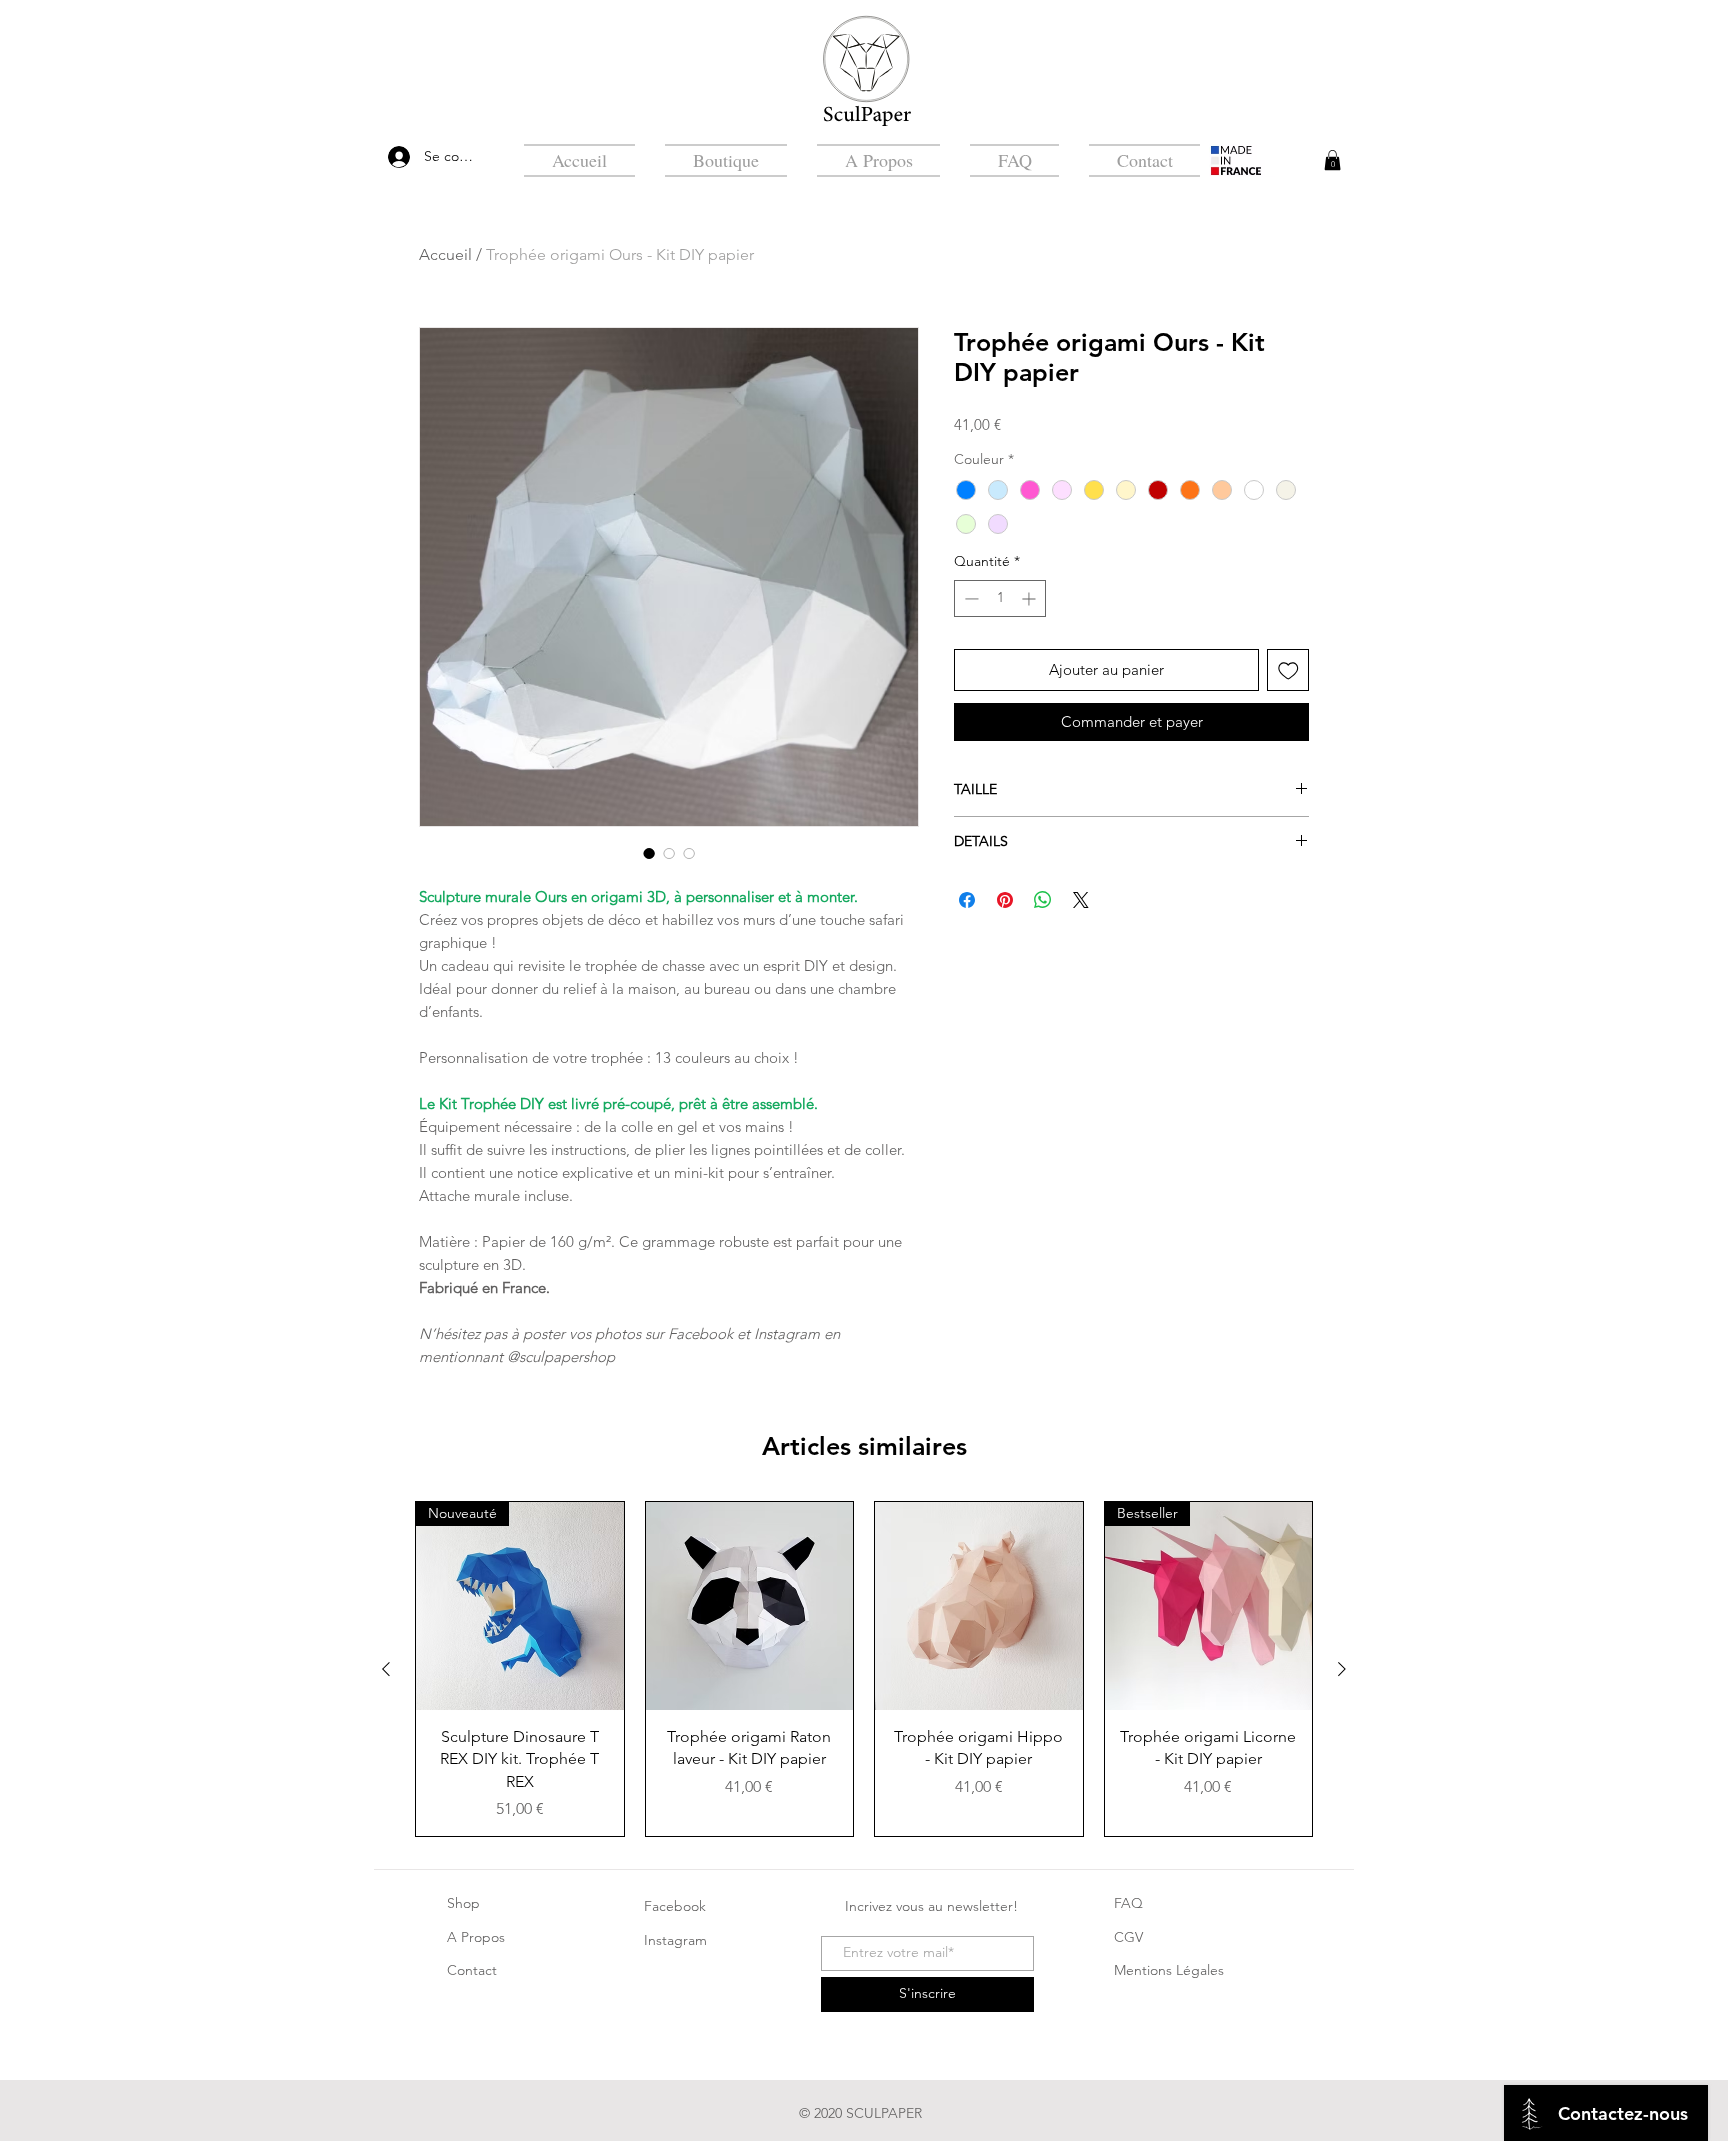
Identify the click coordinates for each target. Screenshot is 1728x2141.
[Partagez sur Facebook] (967, 900)
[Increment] (1030, 598)
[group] (864, 1669)
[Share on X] (1081, 900)
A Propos (476, 1937)
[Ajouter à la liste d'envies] (1288, 670)
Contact (472, 1970)
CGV (1128, 1937)
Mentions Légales (1169, 1970)
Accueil (445, 254)
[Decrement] (969, 598)
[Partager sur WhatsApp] (1043, 900)
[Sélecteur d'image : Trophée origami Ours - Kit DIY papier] (649, 853)
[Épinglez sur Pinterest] (1005, 900)
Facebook (675, 1906)
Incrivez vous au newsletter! (931, 1906)
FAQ (1128, 1903)
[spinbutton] (1000, 598)
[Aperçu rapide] (750, 1606)
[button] (1332, 160)
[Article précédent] (386, 1669)
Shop (463, 1903)
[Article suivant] (1342, 1669)
